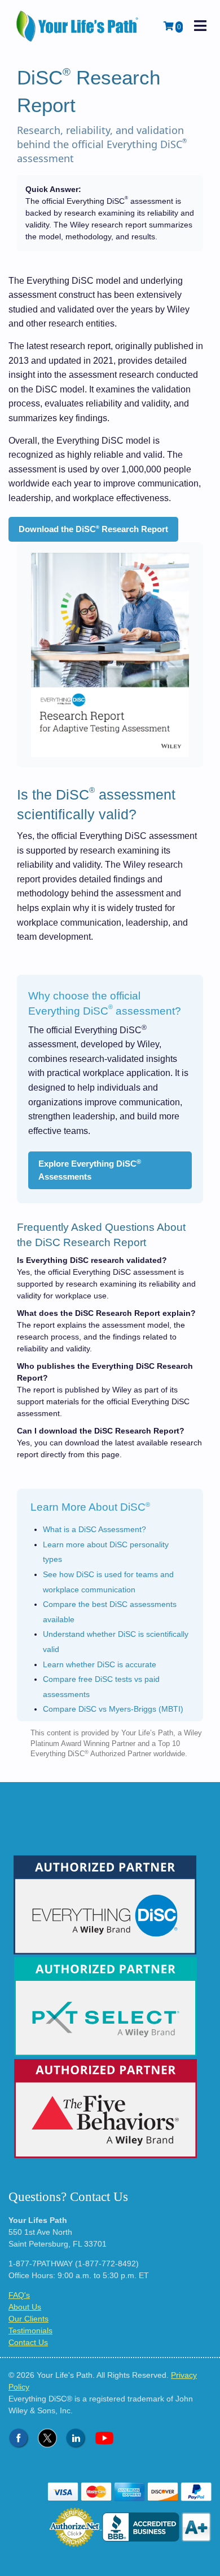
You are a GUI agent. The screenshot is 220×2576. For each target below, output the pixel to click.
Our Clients (28, 2319)
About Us (25, 2307)
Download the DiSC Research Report (93, 529)
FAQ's (19, 2295)
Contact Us (28, 2342)
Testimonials (30, 2331)
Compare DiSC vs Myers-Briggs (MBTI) (113, 1709)
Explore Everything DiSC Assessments (90, 1170)
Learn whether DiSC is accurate (100, 1664)
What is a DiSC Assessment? (94, 1529)
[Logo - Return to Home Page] (78, 26)
